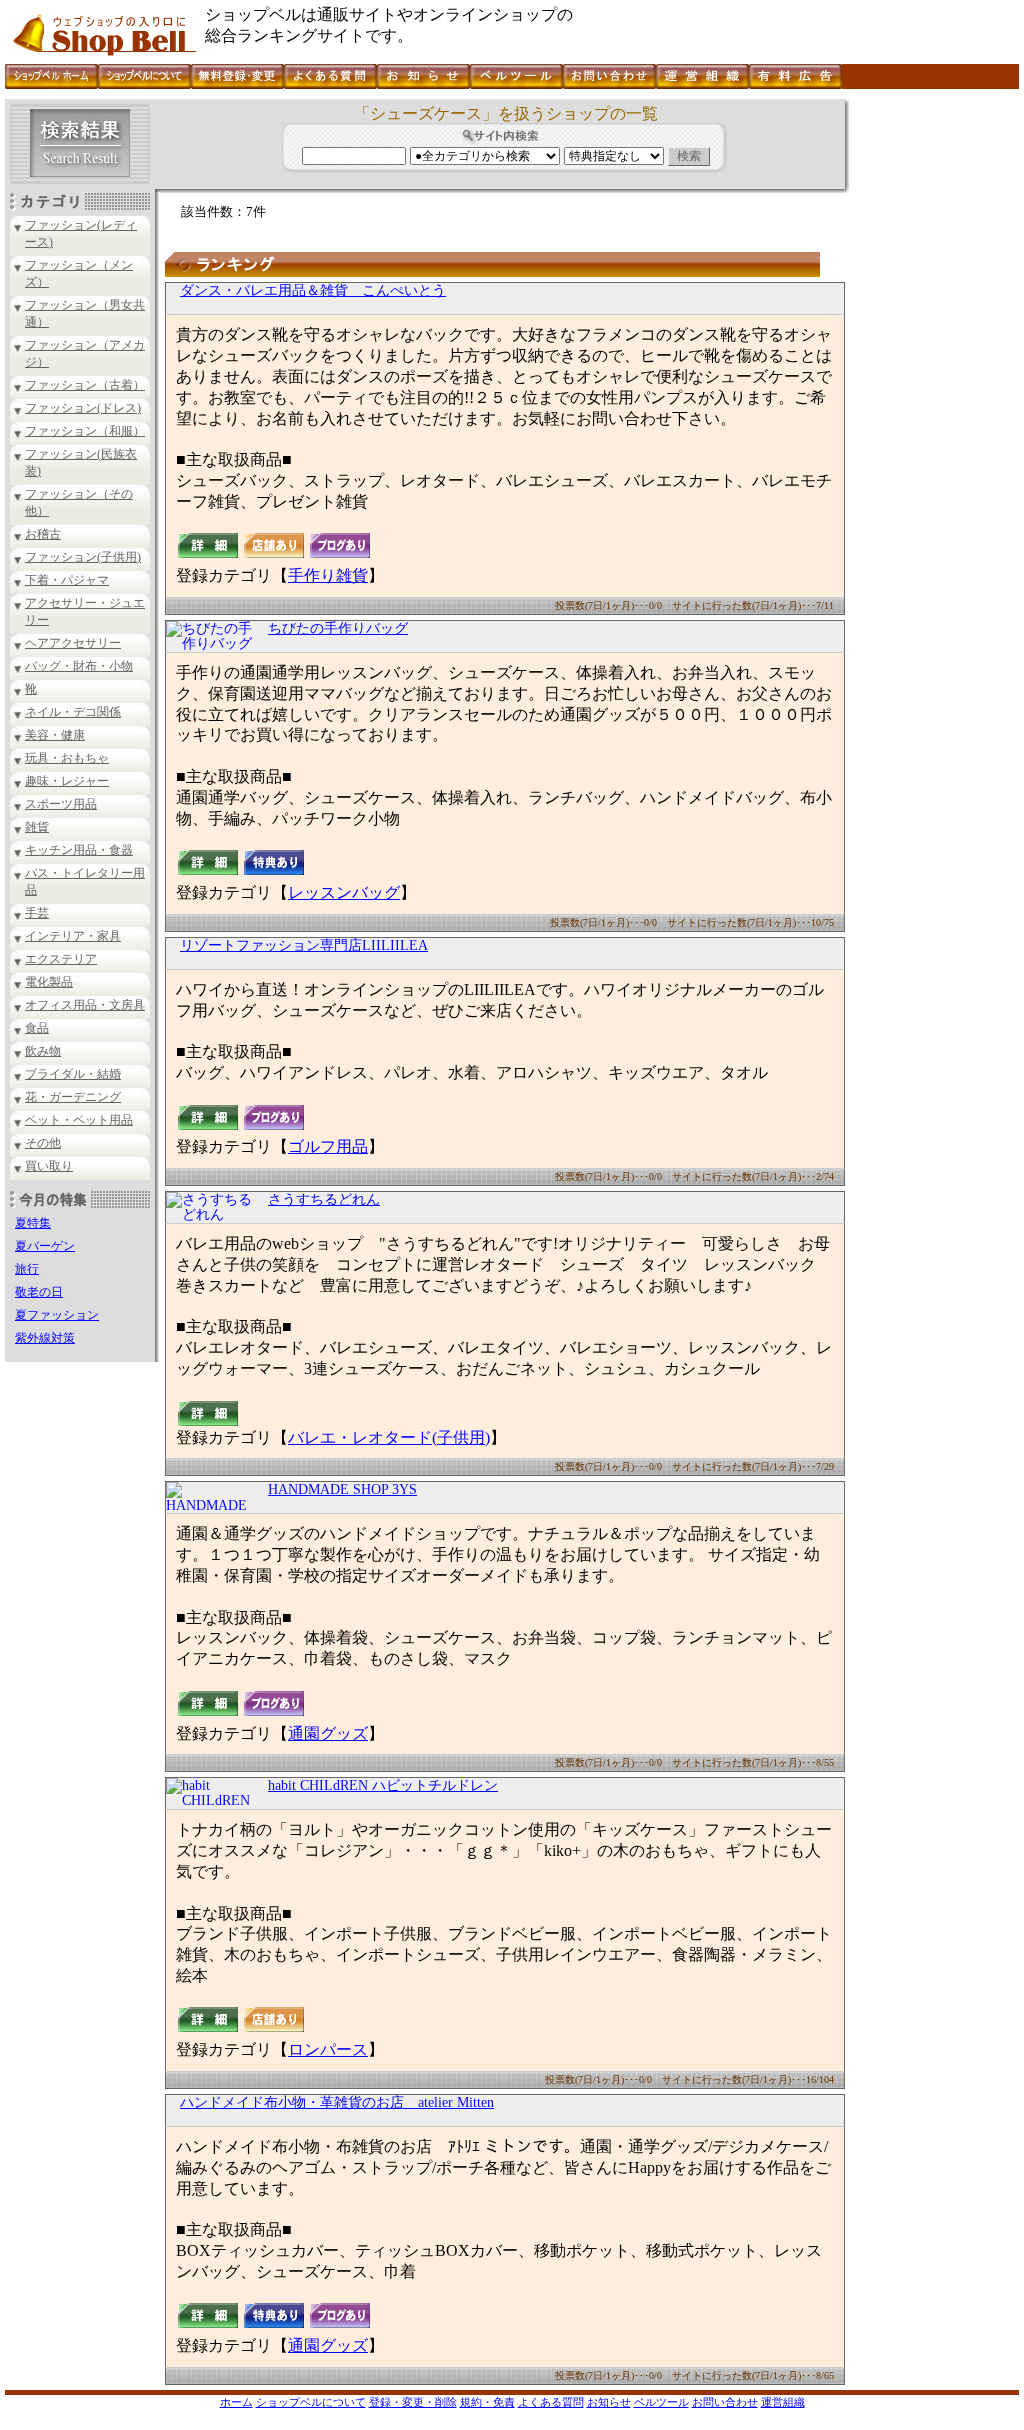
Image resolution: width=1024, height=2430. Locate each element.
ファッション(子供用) (83, 557)
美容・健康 (55, 735)
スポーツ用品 (61, 804)
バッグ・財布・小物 (79, 666)
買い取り (49, 1166)
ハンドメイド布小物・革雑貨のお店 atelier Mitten (337, 2102)
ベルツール (661, 2402)
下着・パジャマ (67, 580)
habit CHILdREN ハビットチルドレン (383, 1785)
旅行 (27, 1269)
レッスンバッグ (344, 892)
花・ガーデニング (73, 1097)
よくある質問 (551, 2402)
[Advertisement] (932, 399)
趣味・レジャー (67, 781)
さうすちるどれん (324, 1199)
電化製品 (49, 982)
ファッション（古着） (85, 385)
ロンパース (328, 2049)
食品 (37, 1028)
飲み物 (43, 1051)
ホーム (236, 2402)
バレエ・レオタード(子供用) (389, 1437)
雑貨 (37, 827)
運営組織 (783, 2402)
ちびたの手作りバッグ (338, 628)
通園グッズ (328, 1733)
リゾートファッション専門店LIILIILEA (304, 945)
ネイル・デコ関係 (73, 712)
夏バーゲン (45, 1246)
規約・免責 (487, 2402)
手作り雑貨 (328, 575)
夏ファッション (57, 1315)
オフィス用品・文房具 (85, 1005)
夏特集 (33, 1223)
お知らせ (609, 2402)
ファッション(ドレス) (83, 408)
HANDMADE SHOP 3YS (342, 1489)
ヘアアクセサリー (73, 643)
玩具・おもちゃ (67, 758)
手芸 (37, 913)
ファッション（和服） (85, 431)
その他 (43, 1143)
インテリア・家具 (73, 936)
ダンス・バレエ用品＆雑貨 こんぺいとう (313, 290)
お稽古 (43, 534)
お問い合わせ (725, 2402)
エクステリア (61, 959)
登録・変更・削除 (413, 2402)
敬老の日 (39, 1292)
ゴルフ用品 (328, 1146)
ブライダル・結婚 (73, 1074)
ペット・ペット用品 (79, 1120)
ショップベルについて (311, 2402)
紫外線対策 (45, 1338)
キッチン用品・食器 (79, 850)
